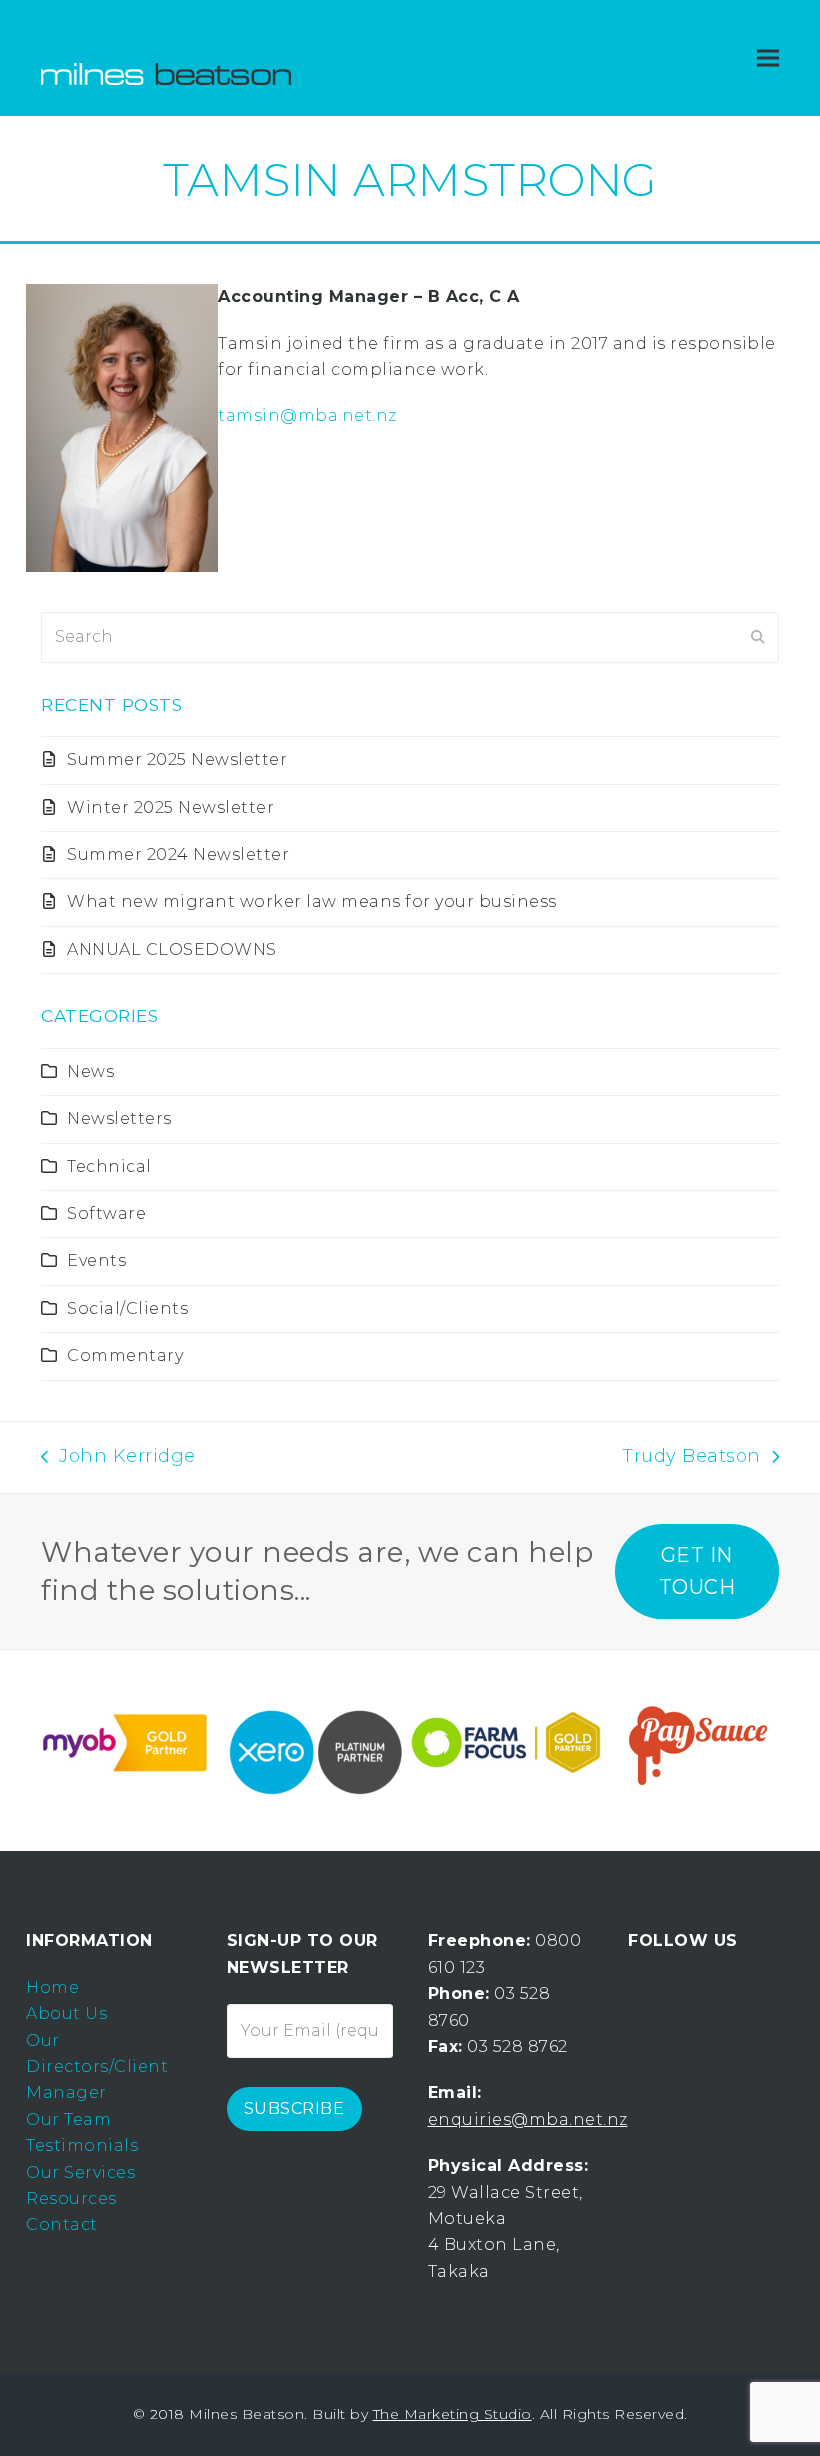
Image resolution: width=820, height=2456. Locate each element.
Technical (109, 1166)
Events (96, 1260)
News (90, 1071)
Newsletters (119, 1118)
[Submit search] (758, 637)
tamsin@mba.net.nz (307, 415)
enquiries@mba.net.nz (528, 2119)
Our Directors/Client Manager (97, 2067)
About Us (66, 2013)
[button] (768, 58)
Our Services (80, 2172)
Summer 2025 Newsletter (177, 759)
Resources (71, 2198)
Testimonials (82, 2145)
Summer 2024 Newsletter (178, 854)
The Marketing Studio (452, 2414)
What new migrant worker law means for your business (312, 901)
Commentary (125, 1355)
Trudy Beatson (691, 1458)
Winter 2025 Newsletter (170, 807)
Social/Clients (127, 1308)
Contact (62, 2224)
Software (106, 1213)
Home (52, 1987)
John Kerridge (118, 1458)
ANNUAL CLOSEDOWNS (172, 949)
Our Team (68, 2119)
